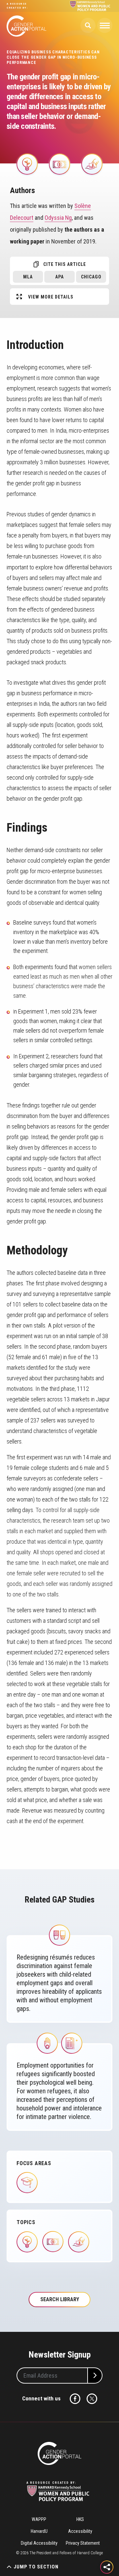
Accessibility (80, 2531)
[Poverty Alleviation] (59, 164)
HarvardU (39, 2531)
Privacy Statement (83, 2543)
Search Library (60, 2299)
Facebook (75, 2399)
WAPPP (39, 2519)
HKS (80, 2519)
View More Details (51, 297)
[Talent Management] (72, 2043)
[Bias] (59, 1935)
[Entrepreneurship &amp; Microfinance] (27, 164)
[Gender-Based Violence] (47, 2043)
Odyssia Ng (58, 218)
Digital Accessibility (39, 2543)
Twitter (92, 2399)
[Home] (59, 2453)
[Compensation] (92, 164)
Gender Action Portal (26, 26)
